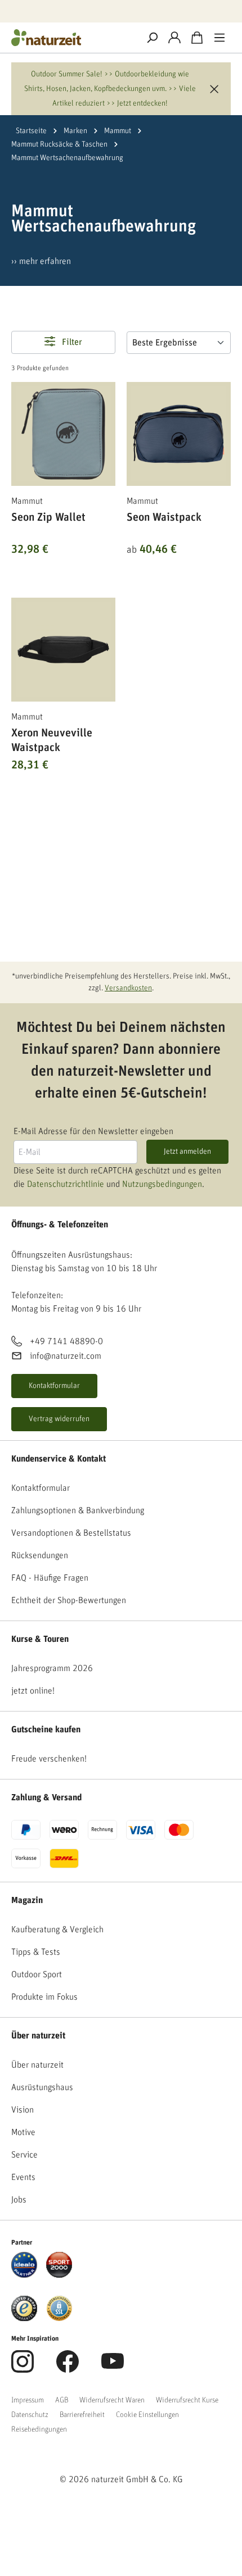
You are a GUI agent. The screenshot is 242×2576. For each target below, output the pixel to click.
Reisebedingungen (39, 2429)
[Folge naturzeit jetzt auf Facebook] (68, 2368)
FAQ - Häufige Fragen (50, 1578)
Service (24, 2155)
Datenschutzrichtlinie (66, 1184)
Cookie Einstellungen (147, 2415)
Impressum (28, 2400)
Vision (23, 2110)
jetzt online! (33, 1691)
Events (23, 2177)
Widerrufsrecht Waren (112, 2400)
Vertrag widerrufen (59, 1419)
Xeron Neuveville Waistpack (52, 740)
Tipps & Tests (36, 1952)
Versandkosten (128, 988)
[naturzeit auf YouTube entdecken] (113, 2368)
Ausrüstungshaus (42, 2087)
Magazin (27, 1900)
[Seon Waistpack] (179, 434)
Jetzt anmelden (187, 1152)
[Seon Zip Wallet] (63, 434)
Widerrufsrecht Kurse (187, 2400)
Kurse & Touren (40, 1639)
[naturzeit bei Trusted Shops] (24, 2308)
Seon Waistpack (164, 517)
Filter (71, 343)
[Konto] (174, 38)
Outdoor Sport (37, 1974)
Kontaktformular (54, 1386)
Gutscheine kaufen (46, 1730)
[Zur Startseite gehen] (70, 38)
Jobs (19, 2200)
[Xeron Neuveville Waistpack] (63, 650)
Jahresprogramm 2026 (52, 1668)
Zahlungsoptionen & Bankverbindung (78, 1510)
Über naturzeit (38, 2036)
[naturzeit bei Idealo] (24, 2264)
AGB (62, 2400)
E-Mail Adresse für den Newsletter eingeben (93, 1131)
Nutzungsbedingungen (162, 1184)
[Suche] (152, 38)
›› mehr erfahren (41, 261)
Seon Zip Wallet (48, 517)
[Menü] (219, 38)
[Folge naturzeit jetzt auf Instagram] (23, 2368)
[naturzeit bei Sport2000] (59, 2264)
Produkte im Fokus (44, 1997)
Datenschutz (30, 2415)
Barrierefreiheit (82, 2415)
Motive (23, 2132)
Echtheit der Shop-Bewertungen (69, 1600)
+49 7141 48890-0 (66, 1341)
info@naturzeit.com (66, 1356)
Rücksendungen (40, 1555)
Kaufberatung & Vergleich (57, 1929)
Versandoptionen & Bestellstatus (71, 1533)
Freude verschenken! (49, 1759)
